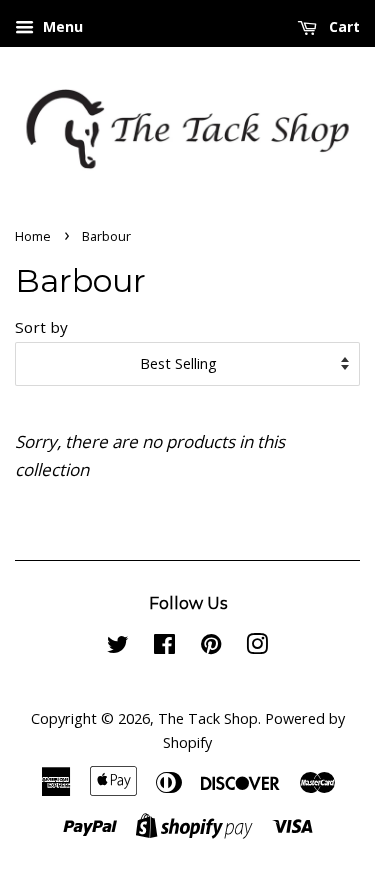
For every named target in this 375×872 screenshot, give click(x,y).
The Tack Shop (208, 718)
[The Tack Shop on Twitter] (118, 647)
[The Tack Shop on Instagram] (257, 647)
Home (33, 236)
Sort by (41, 327)
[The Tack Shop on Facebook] (164, 647)
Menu (61, 26)
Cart (342, 26)
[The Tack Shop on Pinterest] (211, 647)
